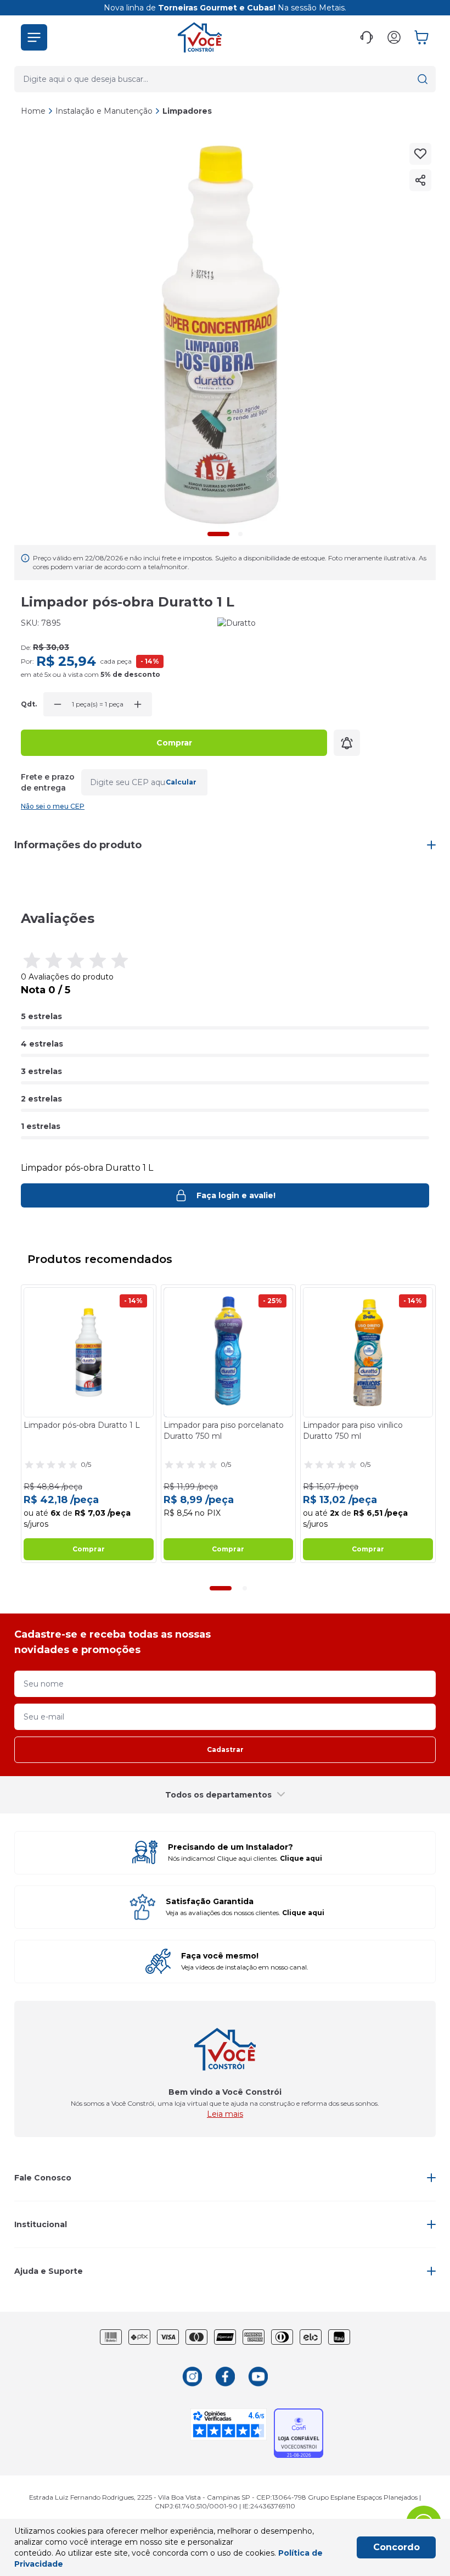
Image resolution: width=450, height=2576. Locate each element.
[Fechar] (430, 1211)
